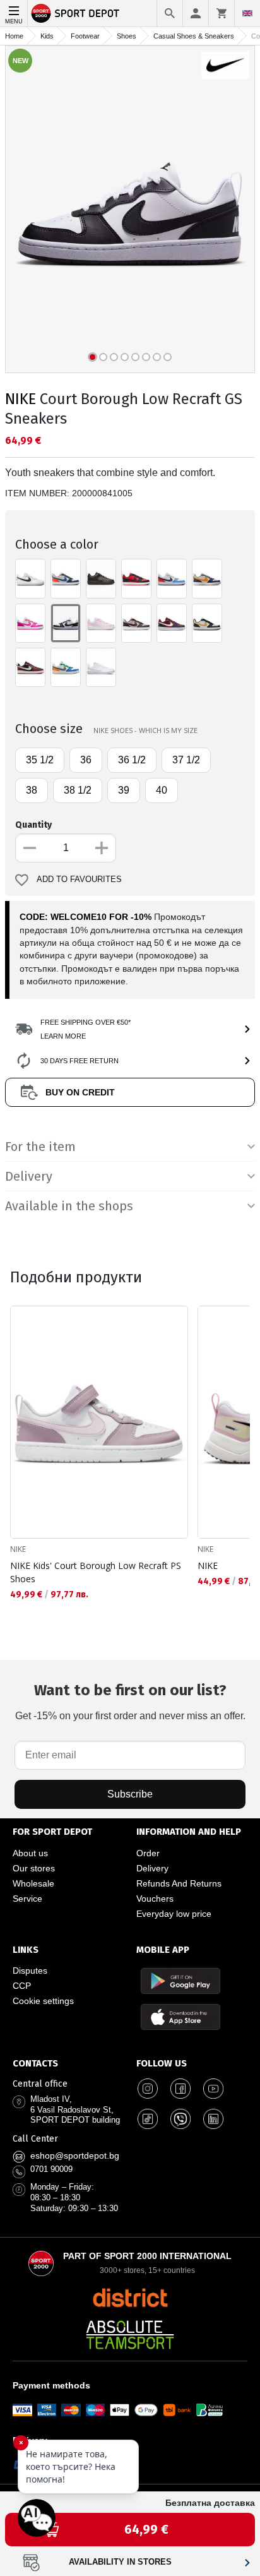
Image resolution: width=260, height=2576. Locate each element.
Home (14, 36)
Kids (47, 36)
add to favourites (79, 880)
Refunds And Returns (179, 1883)
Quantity (33, 825)
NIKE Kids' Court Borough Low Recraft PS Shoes (96, 1572)
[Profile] (196, 13)
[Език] (247, 13)
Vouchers (155, 1899)
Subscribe (130, 1794)
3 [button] (114, 357)
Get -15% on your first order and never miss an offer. (130, 1701)
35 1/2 (40, 760)
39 (124, 790)
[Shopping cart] (222, 13)
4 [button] (125, 357)
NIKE (21, 399)
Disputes (30, 1971)
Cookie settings (43, 2001)
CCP (22, 1986)
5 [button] (135, 357)
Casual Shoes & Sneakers (194, 36)
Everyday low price (174, 1914)
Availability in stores (120, 2562)
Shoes (127, 36)
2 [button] (103, 357)
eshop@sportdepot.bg (75, 2156)
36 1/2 (132, 760)
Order (148, 1853)
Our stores (34, 1868)
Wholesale (33, 1883)
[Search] (170, 13)
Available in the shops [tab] (69, 1206)
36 (86, 760)
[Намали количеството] (30, 848)
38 (32, 790)
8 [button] (168, 357)
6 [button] (146, 357)
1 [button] (92, 357)
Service (27, 1899)
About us (30, 1853)
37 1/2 (186, 760)
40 (162, 790)
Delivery (152, 1868)
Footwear (85, 36)
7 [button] (157, 357)
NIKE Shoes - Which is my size (145, 730)
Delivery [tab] (29, 1176)
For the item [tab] (40, 1147)
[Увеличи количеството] (102, 848)
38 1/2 (78, 790)
